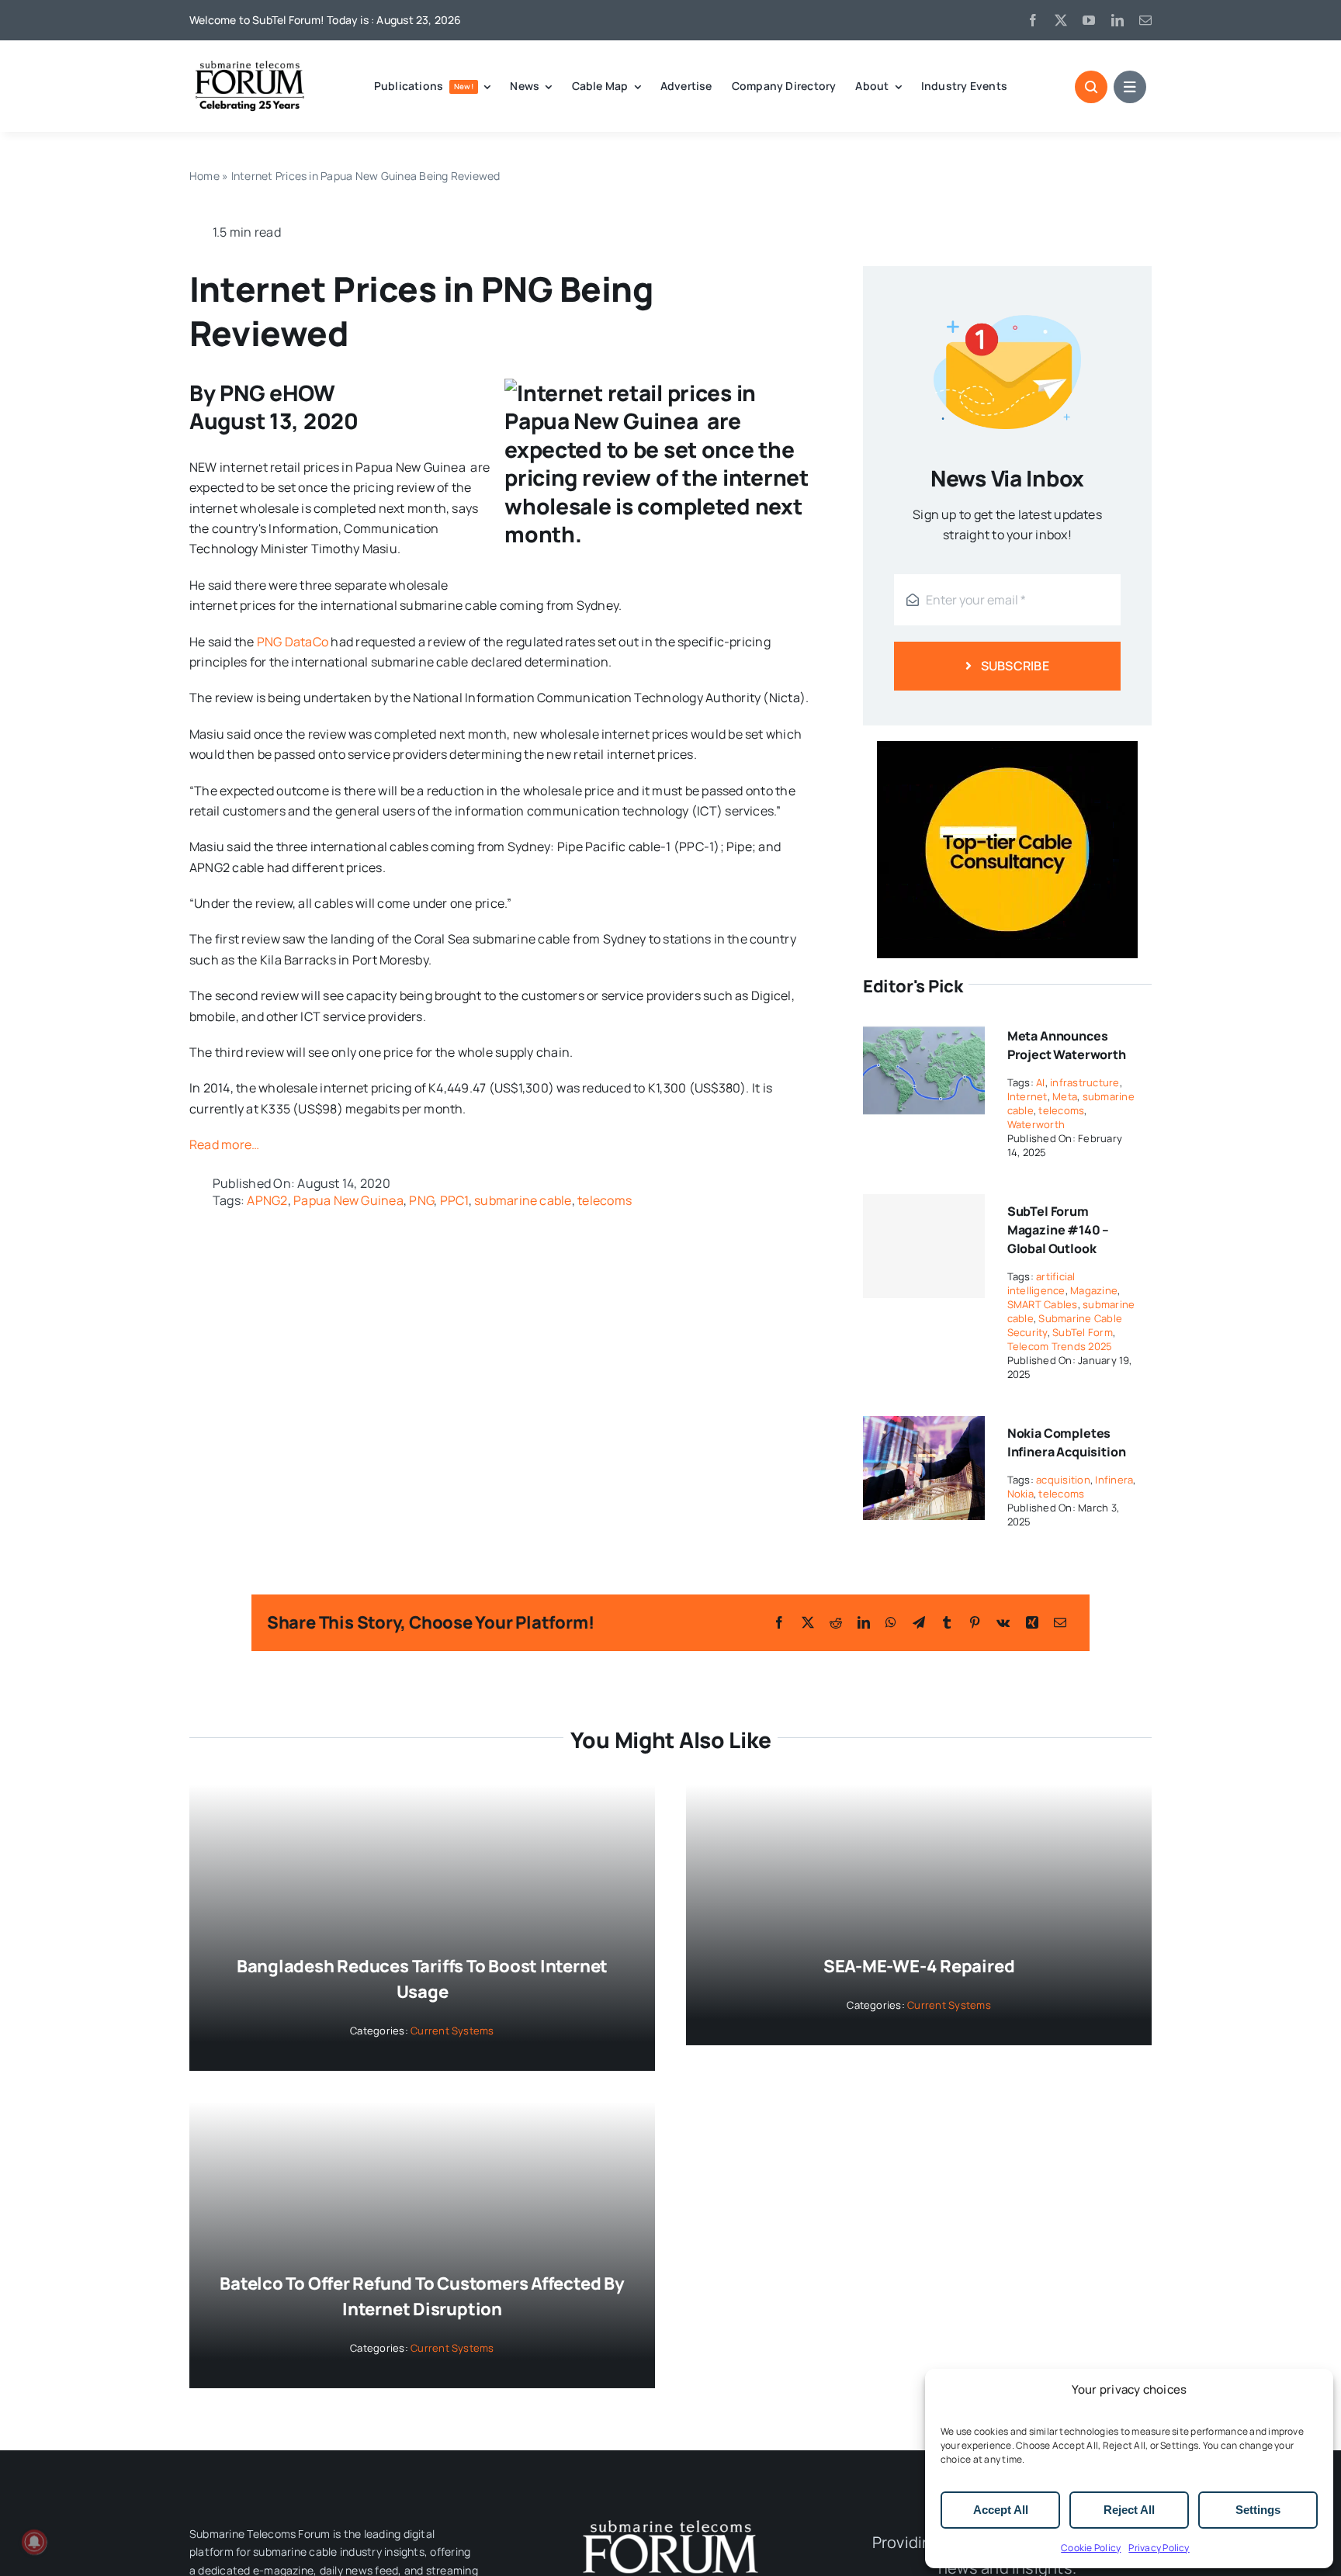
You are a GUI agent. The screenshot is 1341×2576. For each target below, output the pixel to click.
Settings (1258, 2510)
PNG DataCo (293, 642)
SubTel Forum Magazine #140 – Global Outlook (1059, 1230)
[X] (808, 1622)
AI (1040, 1082)
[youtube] (1089, 20)
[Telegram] (919, 1622)
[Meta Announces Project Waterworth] (924, 1029)
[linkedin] (1117, 20)
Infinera (1114, 1480)
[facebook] (1033, 20)
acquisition (1063, 1480)
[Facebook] (779, 1622)
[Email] (1060, 1622)
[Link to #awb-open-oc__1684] (1130, 87)
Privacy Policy (1159, 2548)
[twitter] (1061, 20)
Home (204, 176)
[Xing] (1032, 1622)
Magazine (1094, 1290)
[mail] (1145, 20)
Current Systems (452, 2031)
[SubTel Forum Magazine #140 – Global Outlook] (924, 1246)
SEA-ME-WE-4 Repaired (919, 1966)
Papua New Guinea (348, 1200)
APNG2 (267, 1200)
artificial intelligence (1041, 1283)
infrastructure (1085, 1082)
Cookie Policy (1091, 2548)
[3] (670, 2519)
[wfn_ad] (1007, 747)
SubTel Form (1083, 1332)
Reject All (1129, 2510)
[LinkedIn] (864, 1622)
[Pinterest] (975, 1622)
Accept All (1001, 2510)
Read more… (224, 1144)
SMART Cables (1043, 1304)
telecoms (605, 1200)
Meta (1065, 1096)
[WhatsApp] (891, 1622)
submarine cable (523, 1200)
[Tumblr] (947, 1622)
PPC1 (454, 1200)
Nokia (1020, 1494)
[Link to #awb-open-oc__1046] (1091, 87)
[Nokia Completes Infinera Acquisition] (924, 1426)
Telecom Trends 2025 (1060, 1346)
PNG (421, 1200)
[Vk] (1003, 1622)
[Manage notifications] (34, 2542)
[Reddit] (836, 1622)
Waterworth (1036, 1124)
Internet (1027, 1096)
